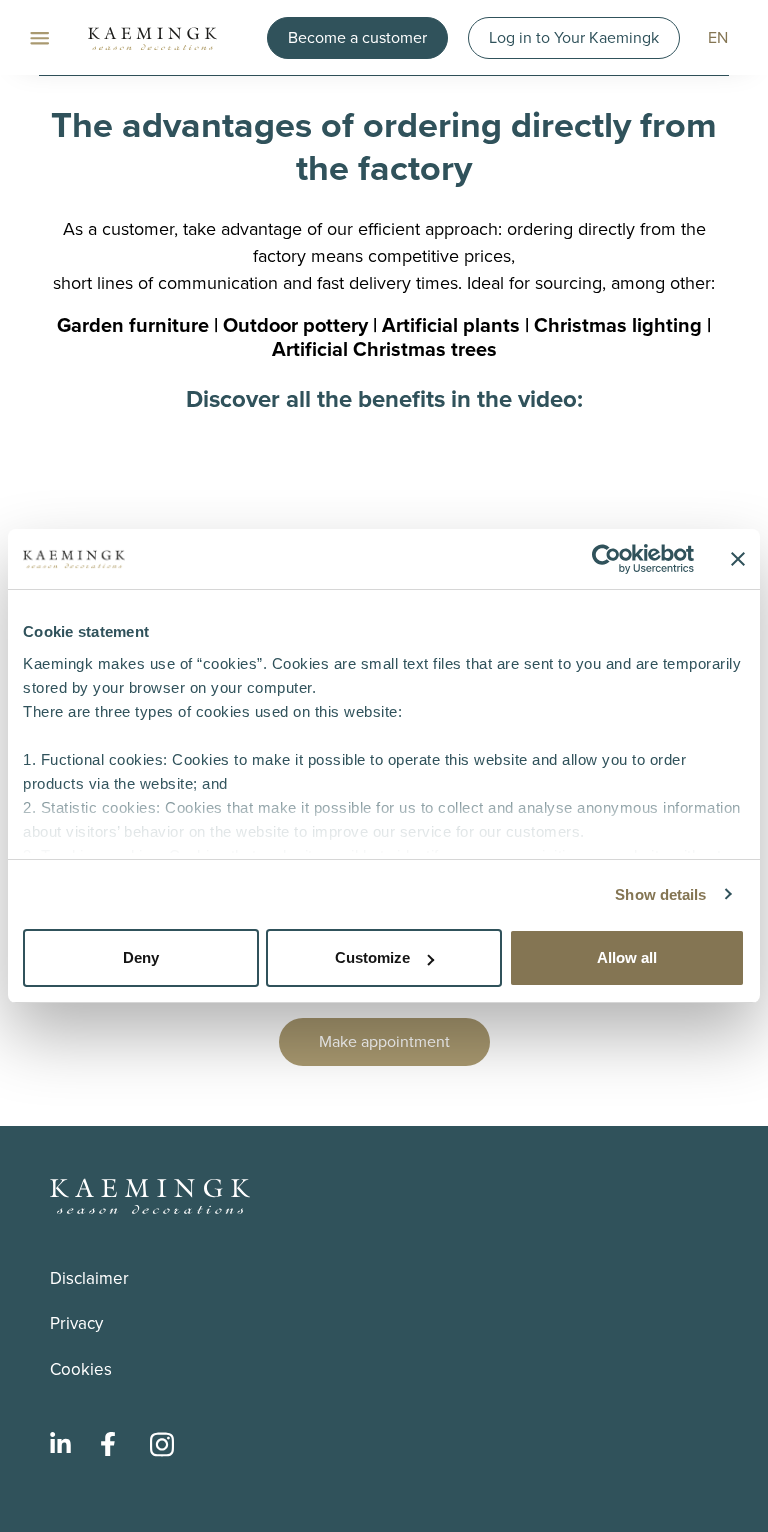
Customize (372, 957)
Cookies (81, 1369)
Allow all (627, 957)
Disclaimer (89, 1278)
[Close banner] (738, 559)
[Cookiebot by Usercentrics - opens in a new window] (606, 559)
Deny (141, 957)
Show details (660, 894)
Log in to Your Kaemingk (574, 37)
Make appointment (384, 1041)
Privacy (76, 1323)
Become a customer (357, 37)
